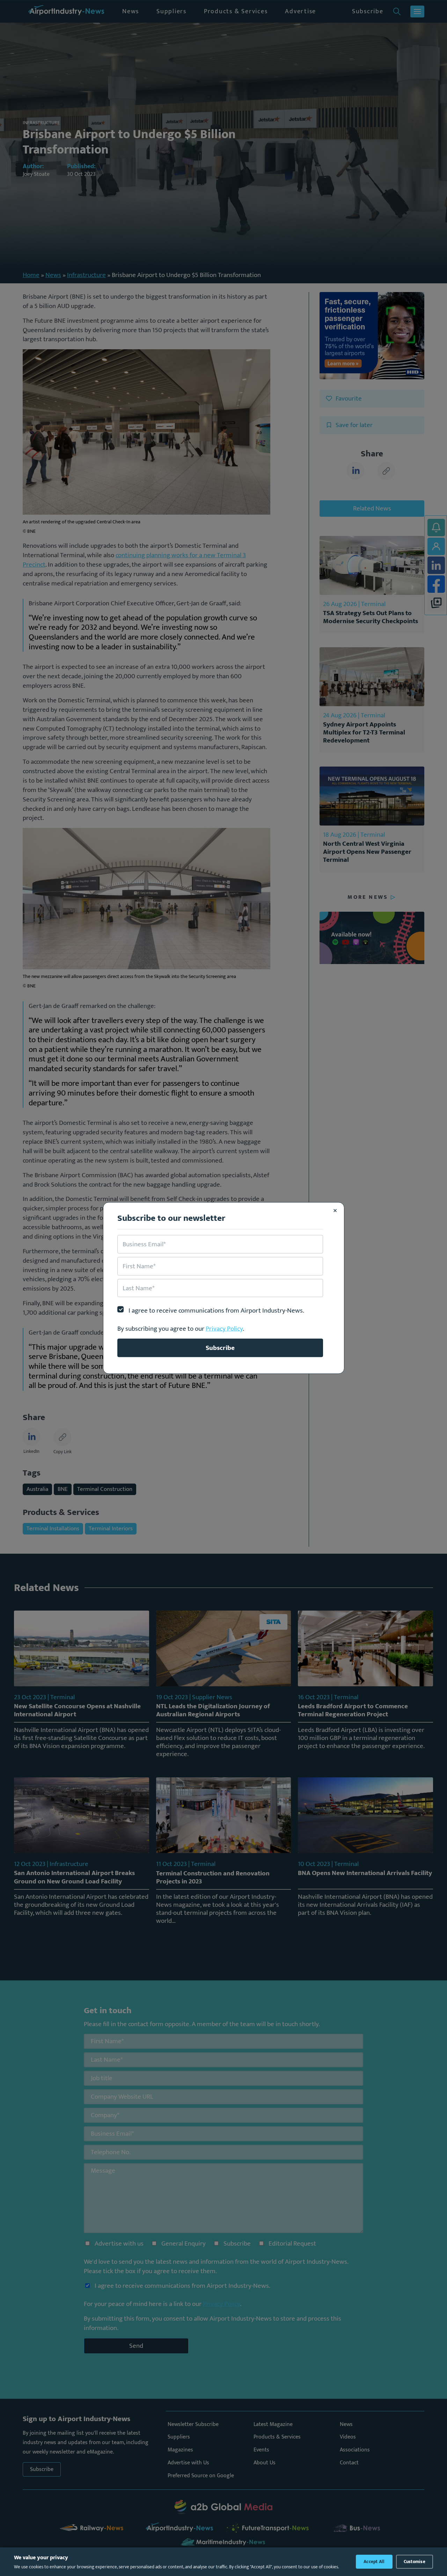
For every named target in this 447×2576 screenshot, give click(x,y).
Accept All (374, 2562)
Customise (415, 2562)
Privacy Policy (224, 1329)
